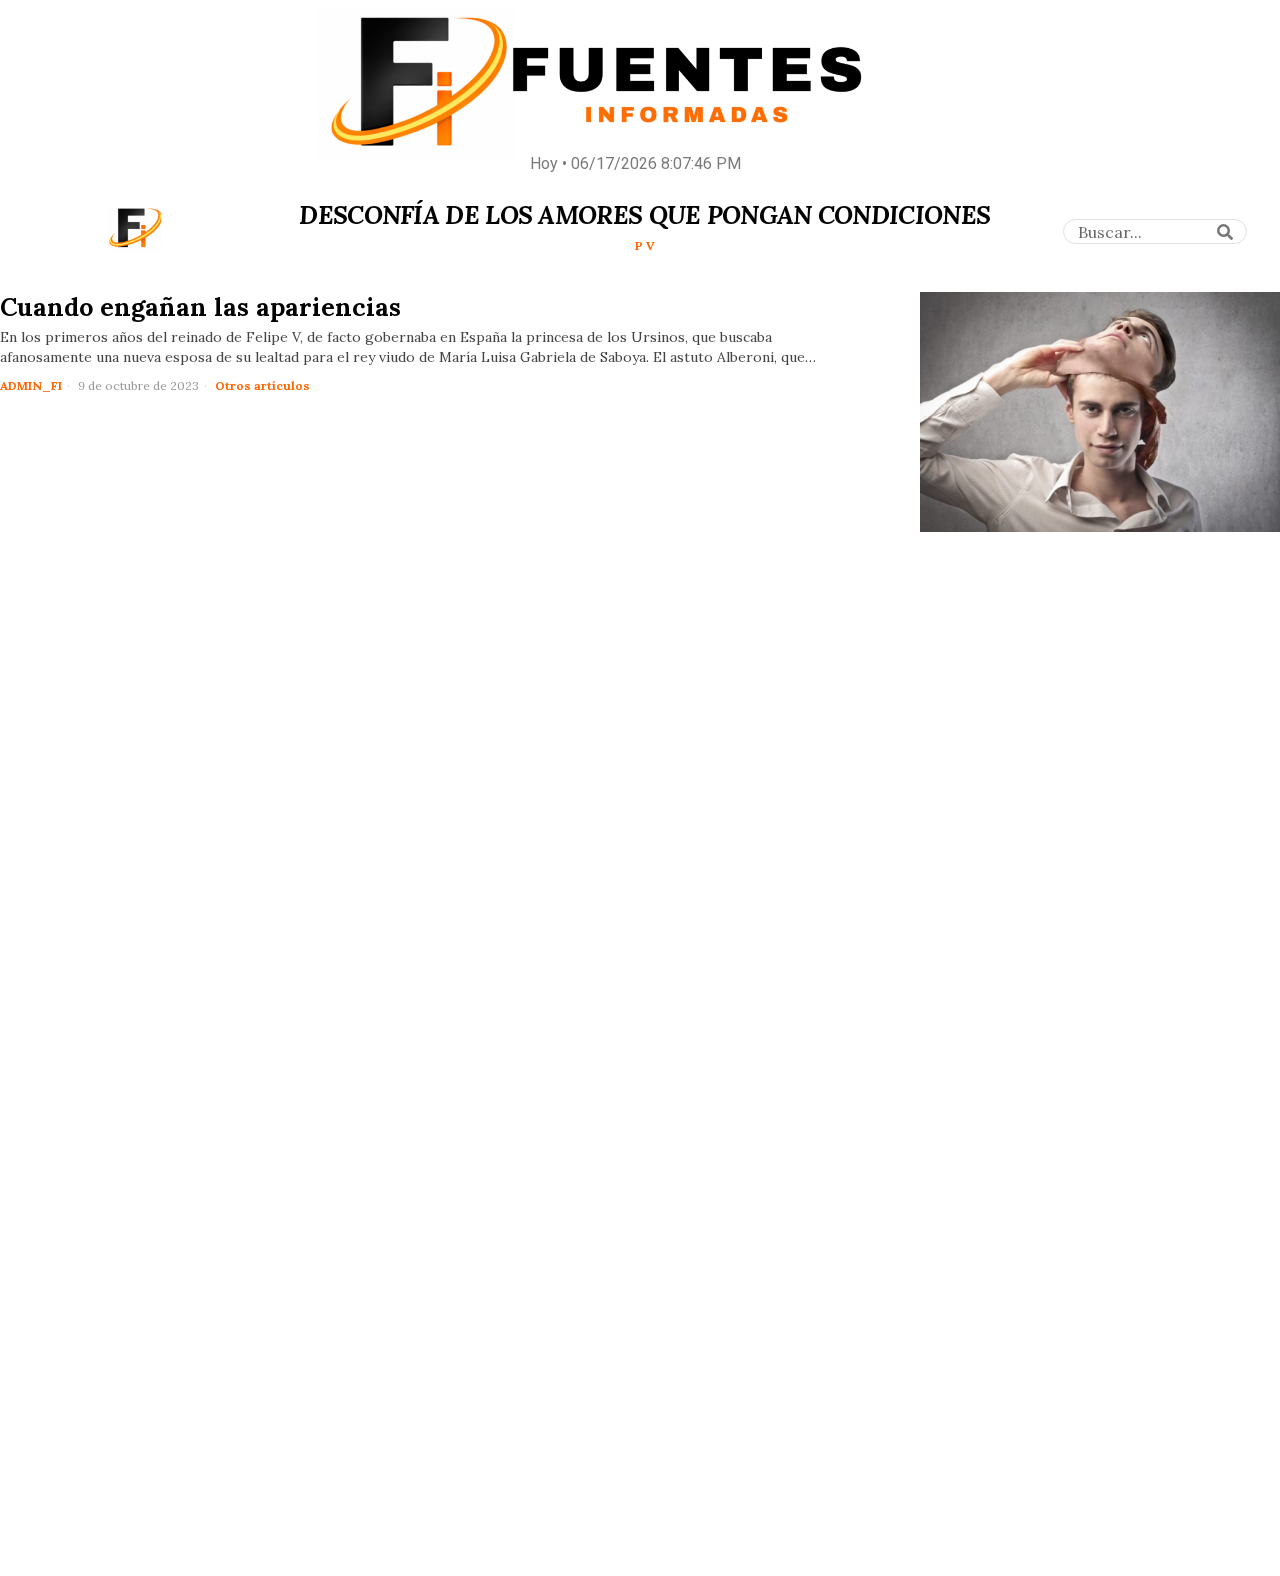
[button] (1225, 232)
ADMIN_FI (31, 385)
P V (645, 245)
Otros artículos (262, 385)
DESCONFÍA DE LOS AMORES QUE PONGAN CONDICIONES (644, 215)
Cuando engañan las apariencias (200, 307)
